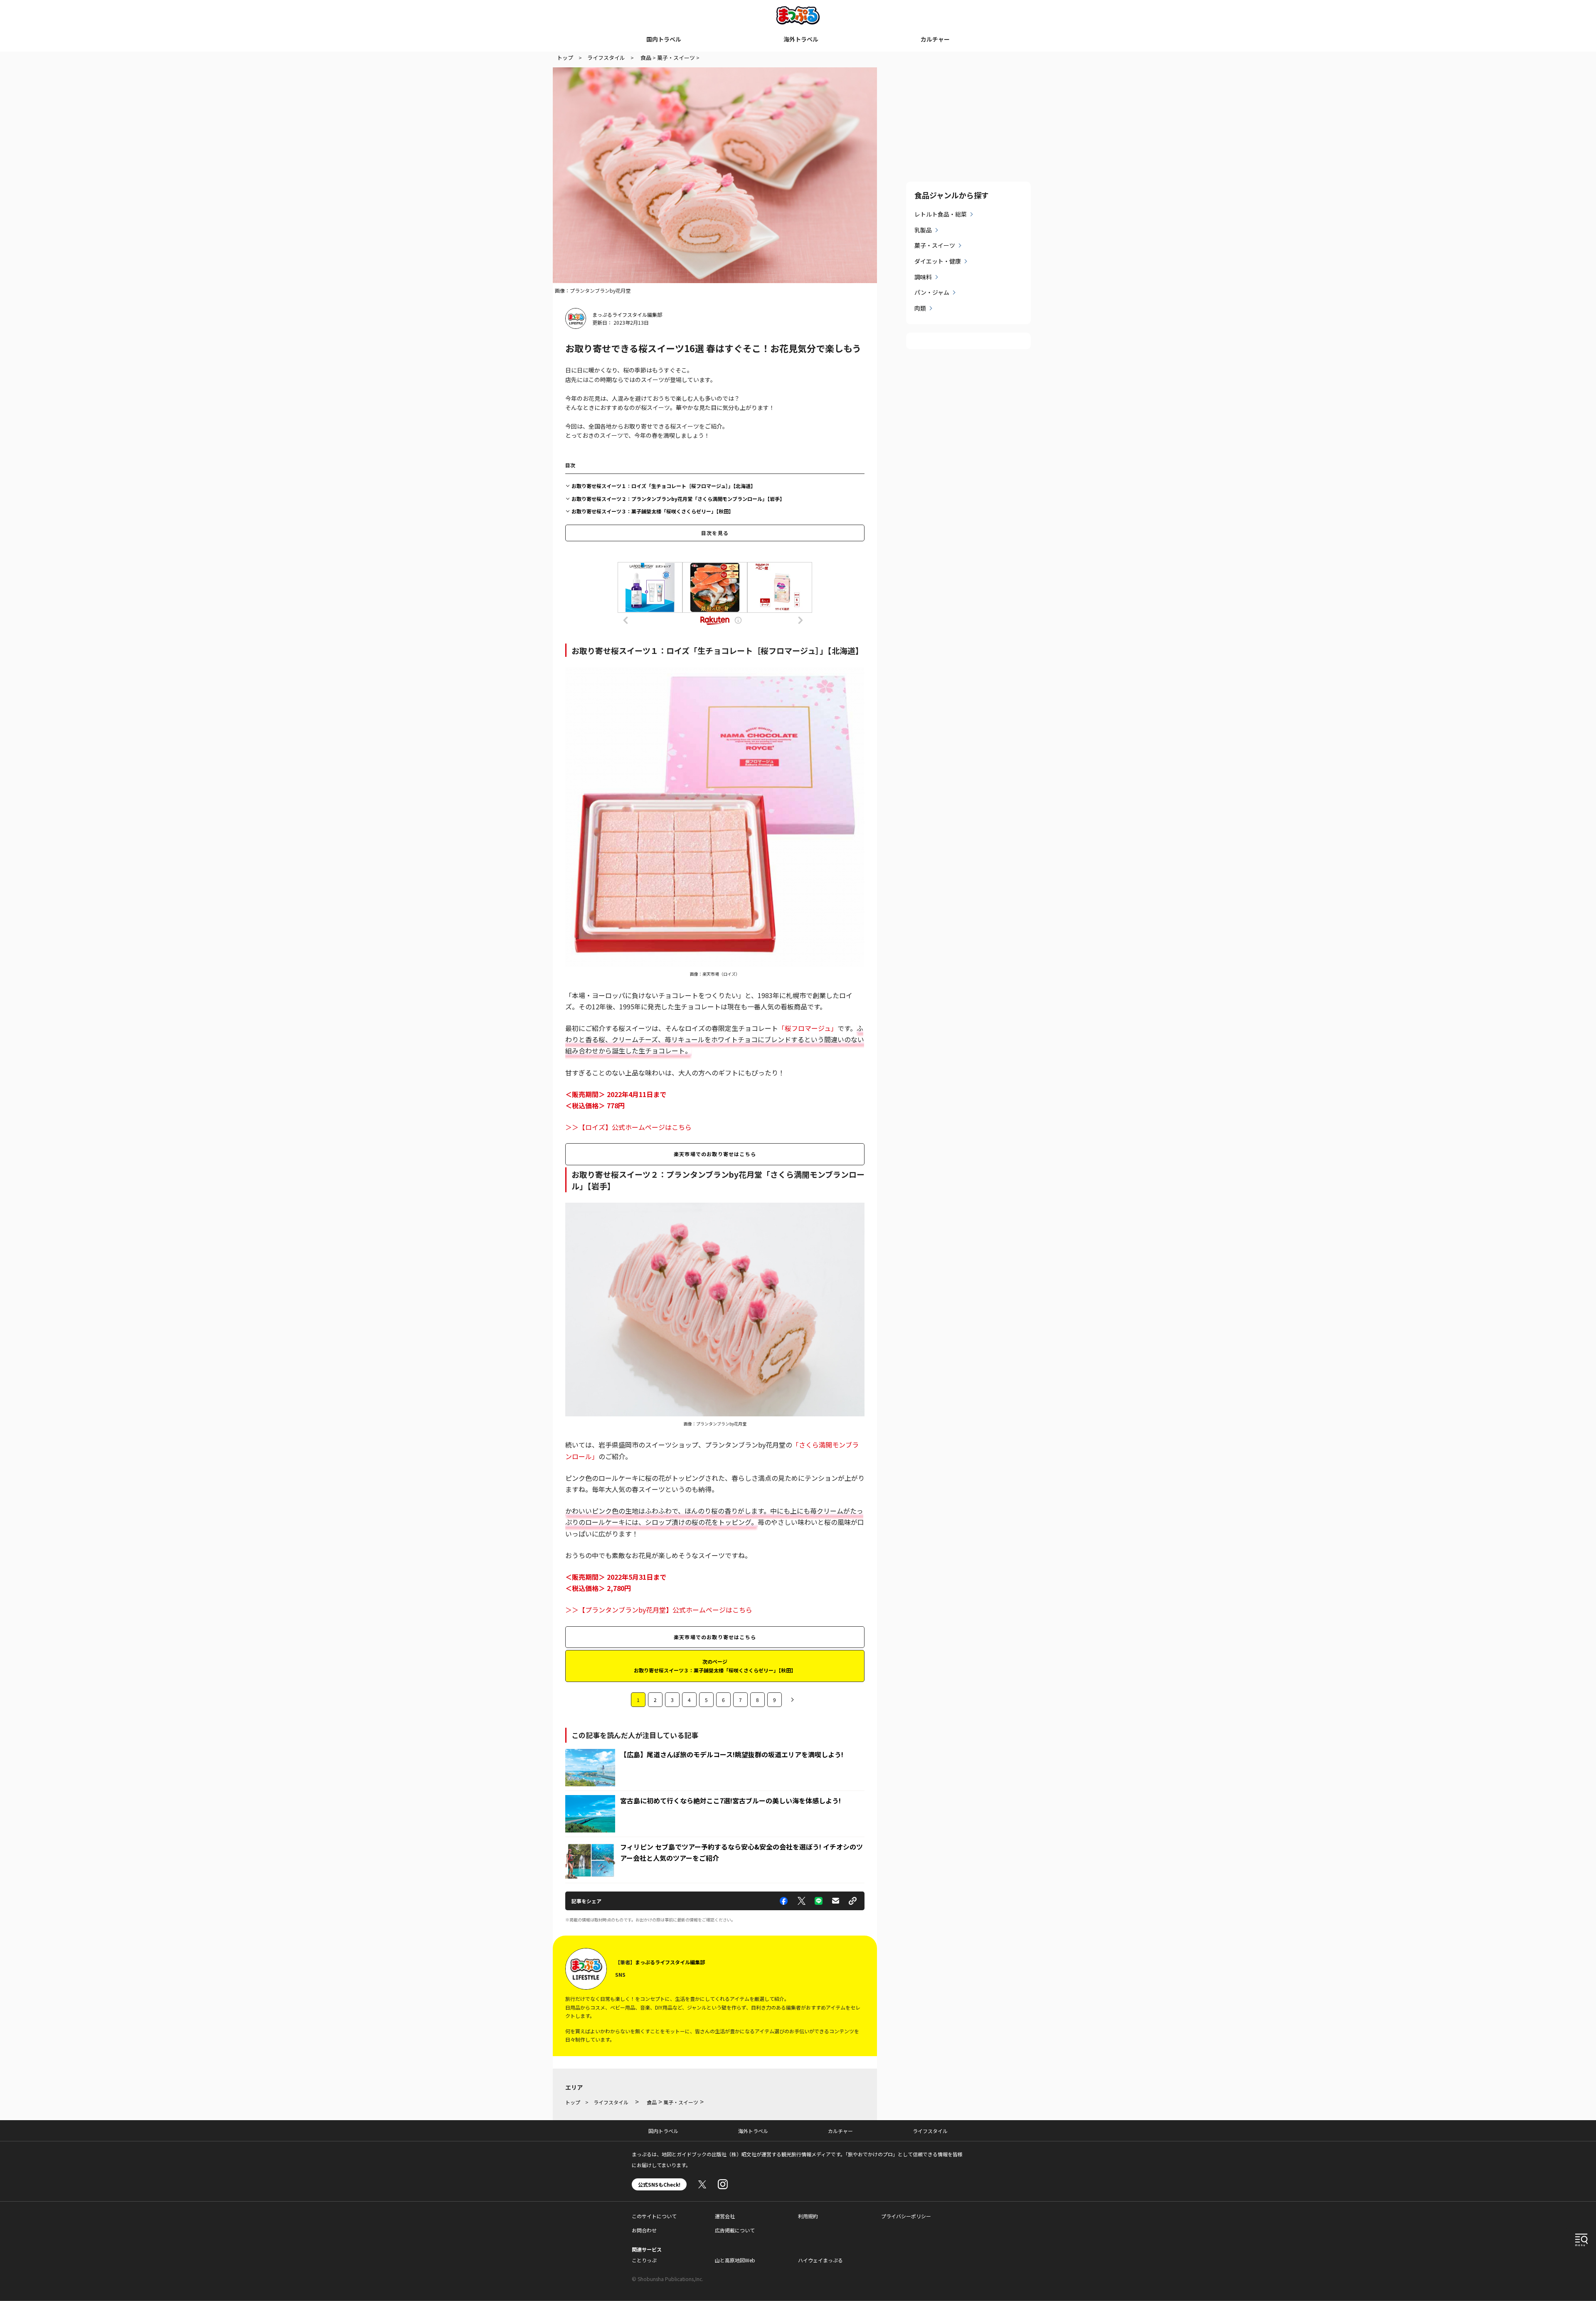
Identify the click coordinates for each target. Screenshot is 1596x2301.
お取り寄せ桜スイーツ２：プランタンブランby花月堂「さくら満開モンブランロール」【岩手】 (678, 499)
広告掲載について (735, 2230)
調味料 (923, 277)
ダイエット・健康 (938, 261)
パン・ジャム (932, 292)
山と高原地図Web (735, 2260)
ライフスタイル (930, 2131)
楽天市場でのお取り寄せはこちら (715, 1154)
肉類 (920, 308)
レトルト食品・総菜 (941, 214)
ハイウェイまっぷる (820, 2260)
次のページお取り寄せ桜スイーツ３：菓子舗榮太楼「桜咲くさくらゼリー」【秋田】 (715, 1666)
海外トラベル (801, 39)
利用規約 (808, 2216)
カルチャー (935, 39)
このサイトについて (654, 2216)
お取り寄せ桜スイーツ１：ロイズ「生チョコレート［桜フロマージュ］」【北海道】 (664, 486)
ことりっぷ (644, 2260)
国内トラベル (664, 39)
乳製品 (923, 230)
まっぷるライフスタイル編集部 (627, 314)
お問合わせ (644, 2230)
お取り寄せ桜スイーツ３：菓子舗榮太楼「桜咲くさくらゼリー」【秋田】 (653, 511)
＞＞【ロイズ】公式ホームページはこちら (628, 1127)
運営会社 (725, 2216)
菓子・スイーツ (935, 245)
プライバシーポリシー (906, 2216)
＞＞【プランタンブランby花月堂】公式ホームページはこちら (659, 1610)
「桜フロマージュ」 (808, 1028)
